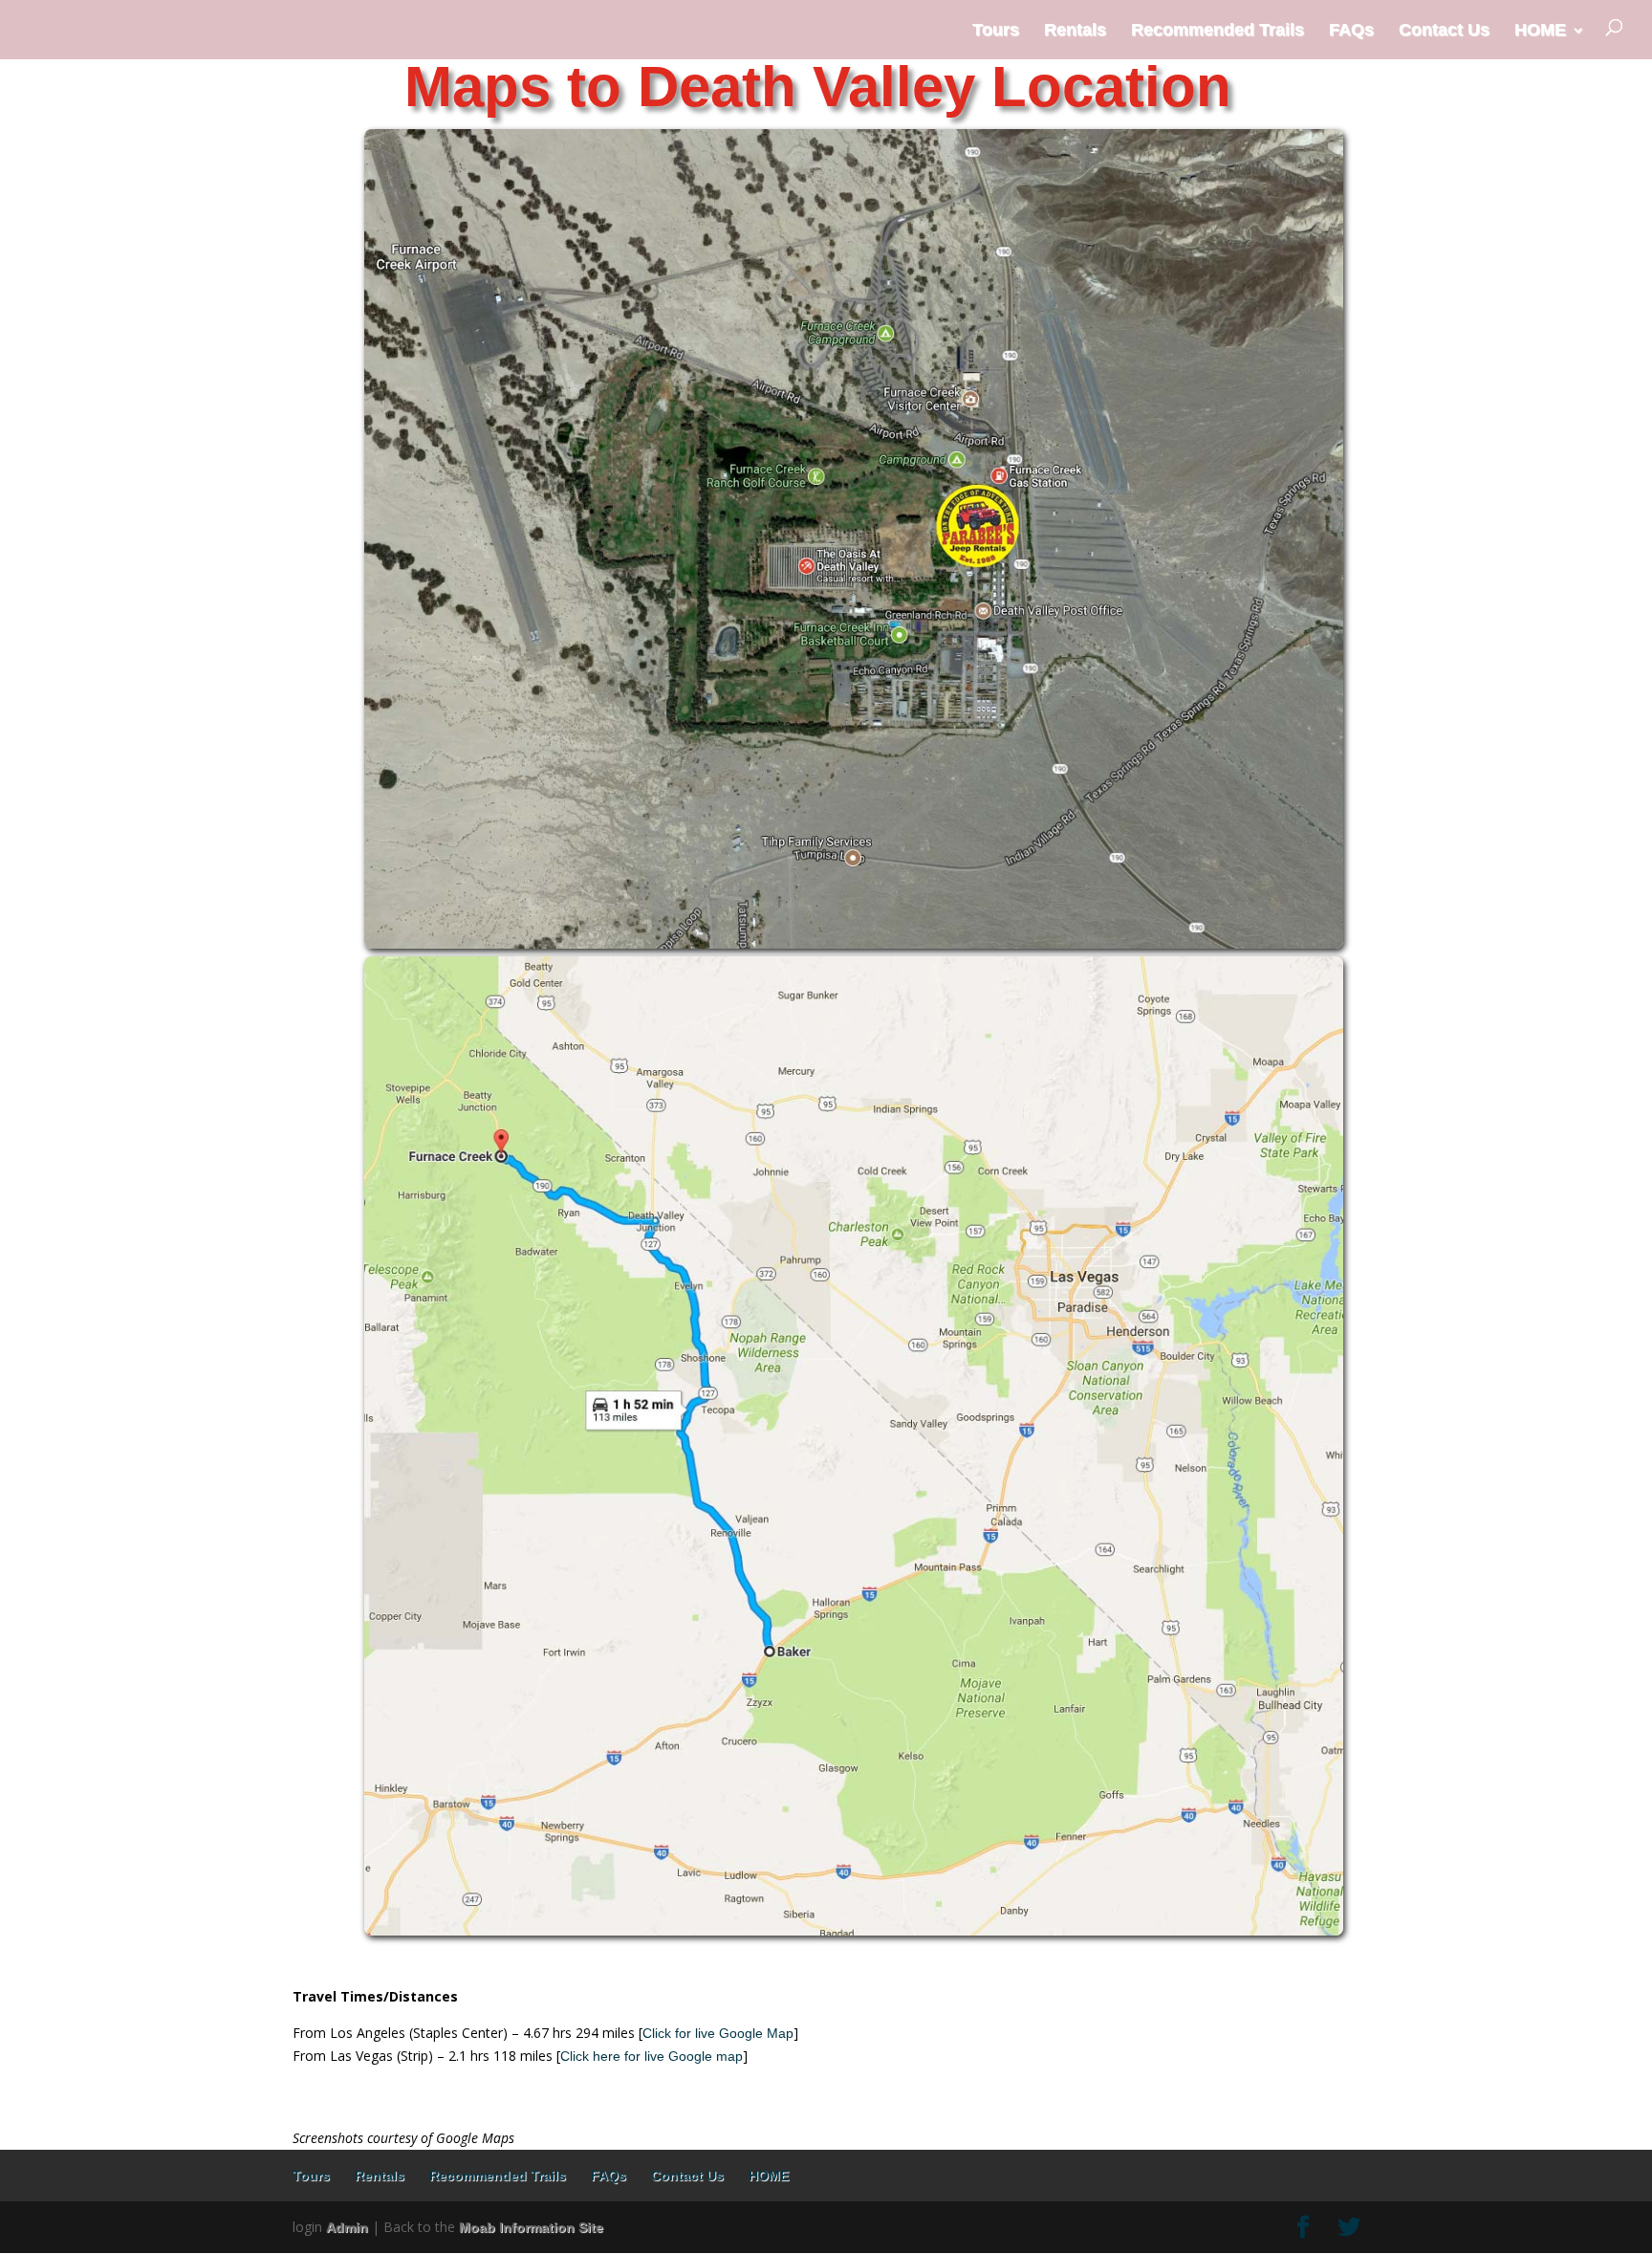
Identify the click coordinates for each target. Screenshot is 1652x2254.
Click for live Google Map (718, 2033)
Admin (347, 2227)
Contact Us (1444, 30)
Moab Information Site (531, 2227)
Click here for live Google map (652, 2056)
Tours (996, 30)
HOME (1540, 30)
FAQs (1351, 30)
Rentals (1075, 30)
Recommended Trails (1217, 30)
